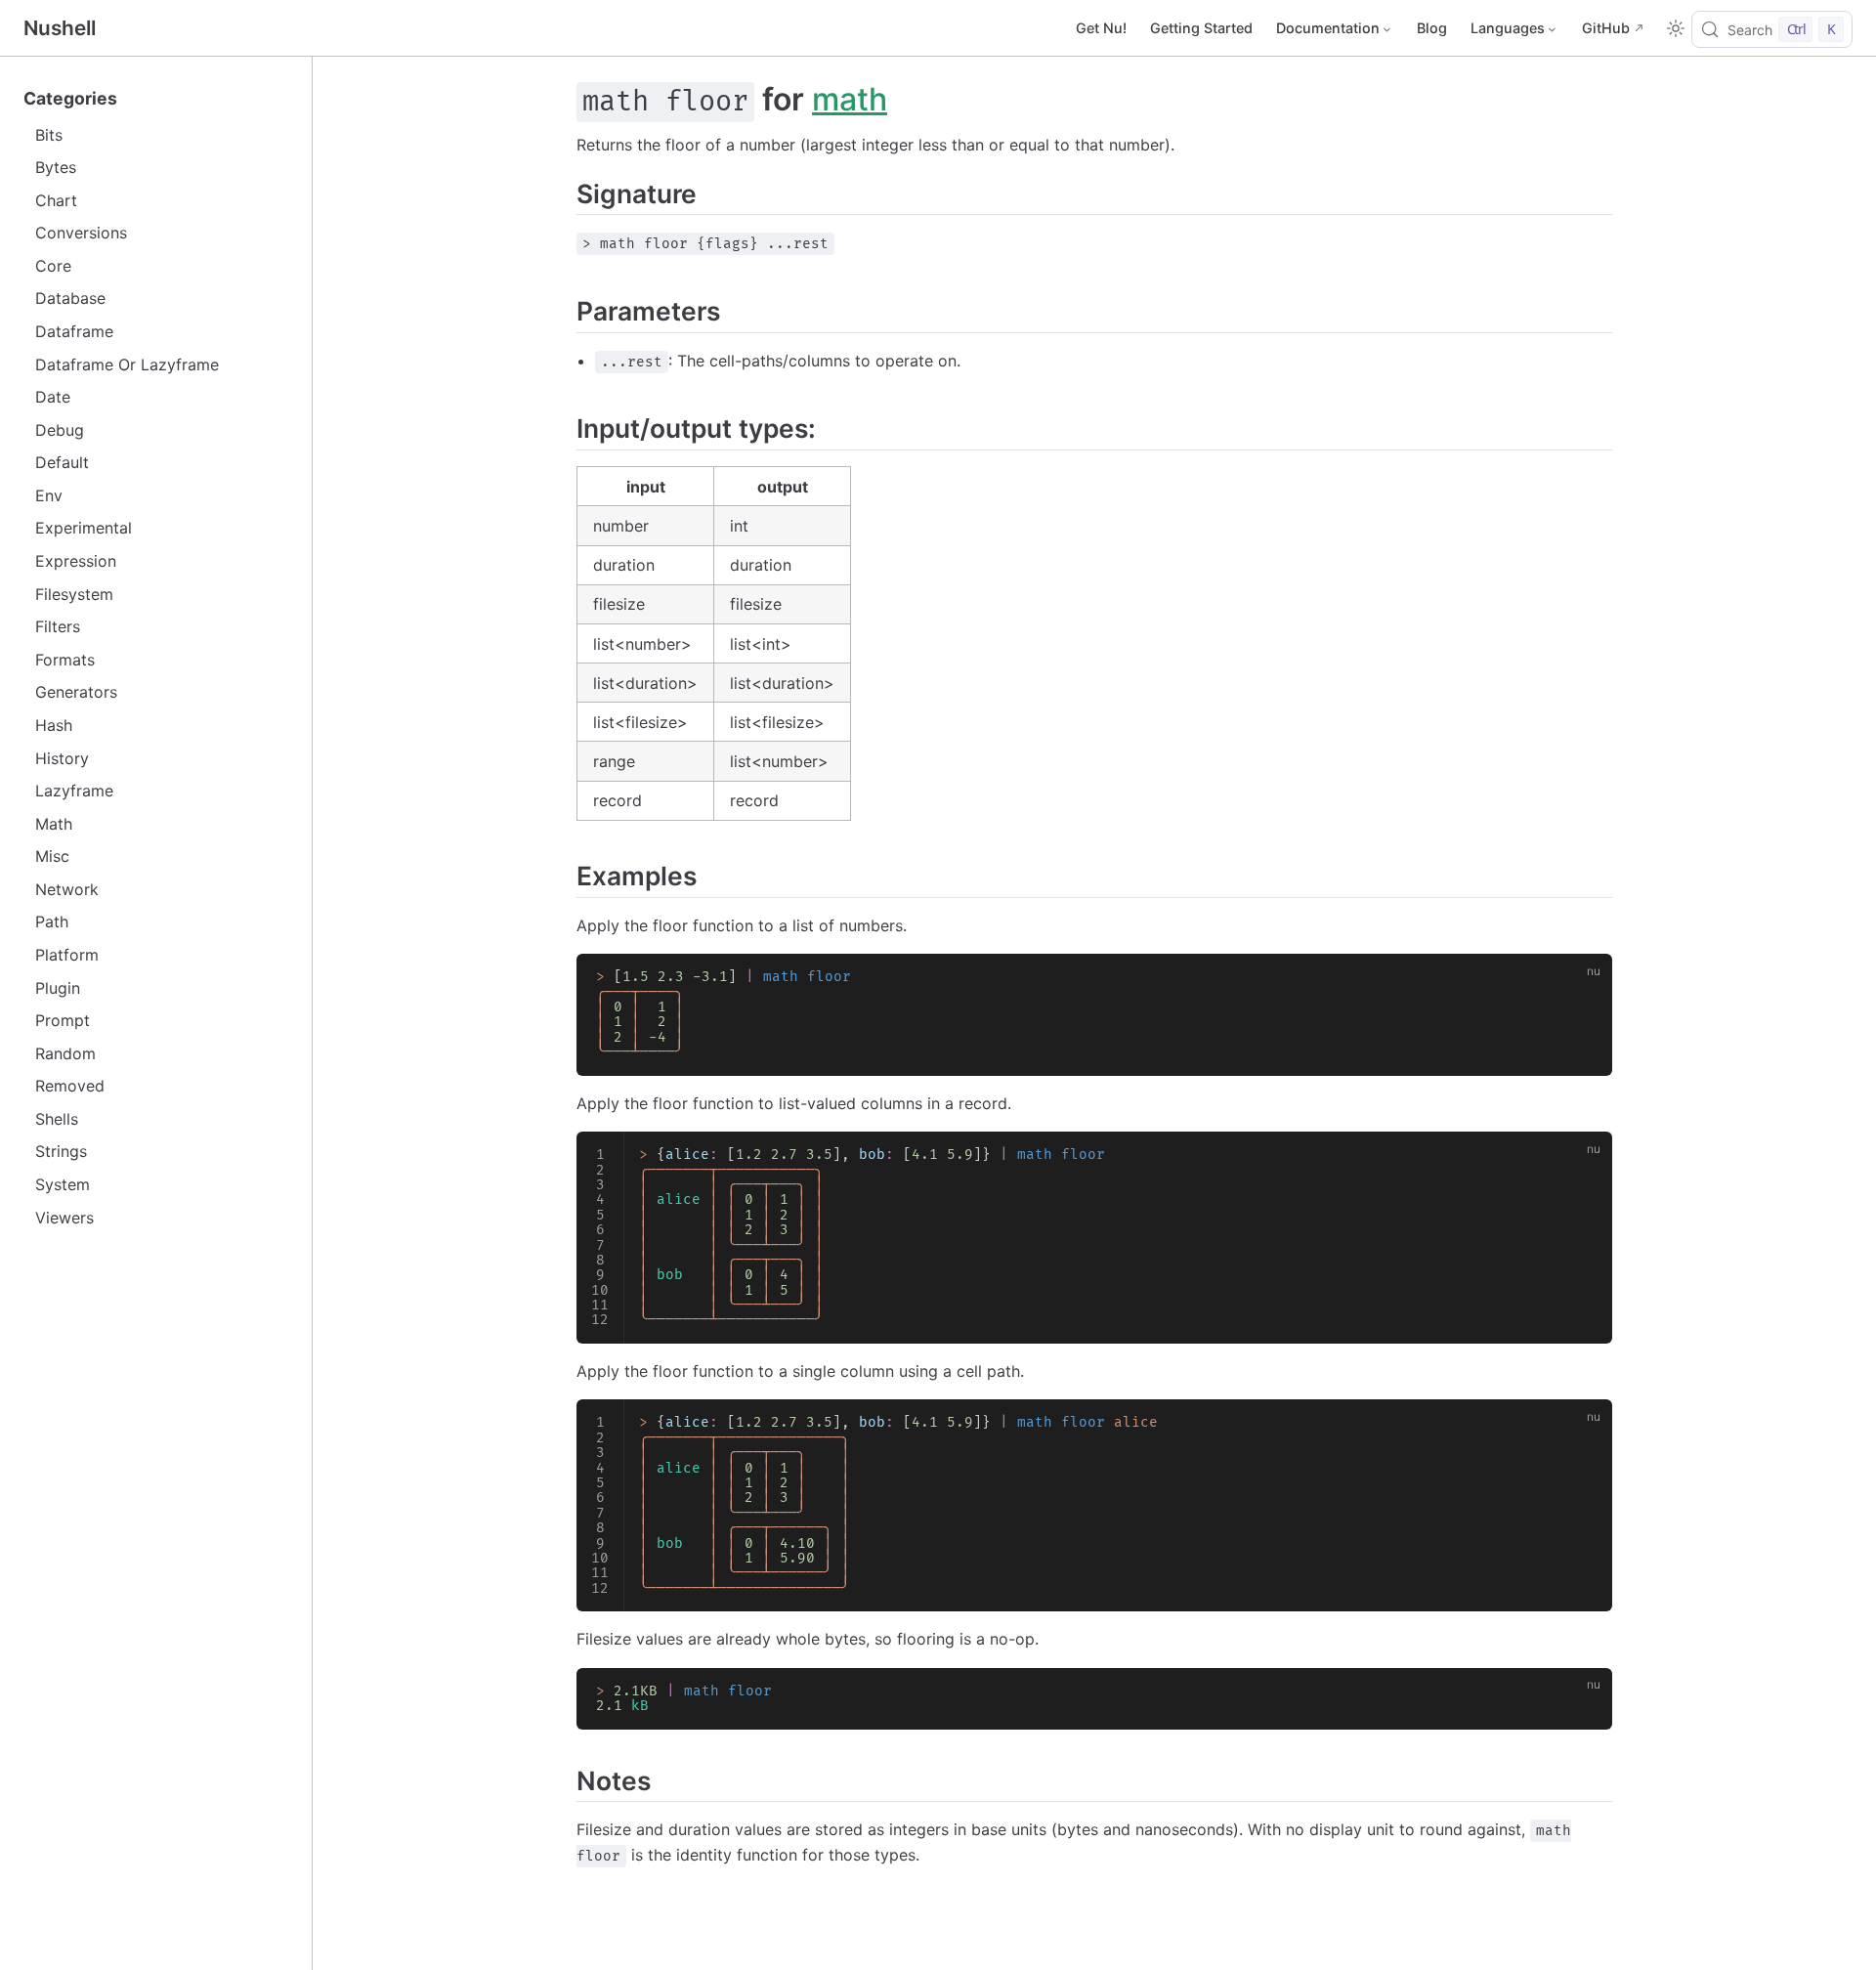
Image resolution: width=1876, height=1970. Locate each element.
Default (62, 462)
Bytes (56, 167)
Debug (60, 430)
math (850, 99)
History (62, 758)
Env (49, 495)
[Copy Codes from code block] (1586, 980)
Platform (67, 955)
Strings (61, 1151)
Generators (76, 692)
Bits (49, 135)
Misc (52, 856)
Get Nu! (1101, 28)
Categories (70, 98)
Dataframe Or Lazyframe (127, 364)
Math (54, 824)
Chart (56, 200)
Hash (54, 725)
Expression (76, 561)
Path (52, 921)
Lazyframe (74, 791)
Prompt (63, 1020)
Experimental (84, 528)
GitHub (1606, 28)
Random (65, 1053)
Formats (65, 660)
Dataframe (74, 331)
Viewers (64, 1218)
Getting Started (1201, 28)
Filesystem (74, 594)
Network (67, 889)
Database (70, 298)
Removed (70, 1086)
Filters (58, 626)
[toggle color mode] (1676, 28)
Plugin (58, 988)
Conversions (81, 233)
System (63, 1184)
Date (53, 397)
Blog (1432, 28)
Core (53, 266)
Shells (57, 1119)
